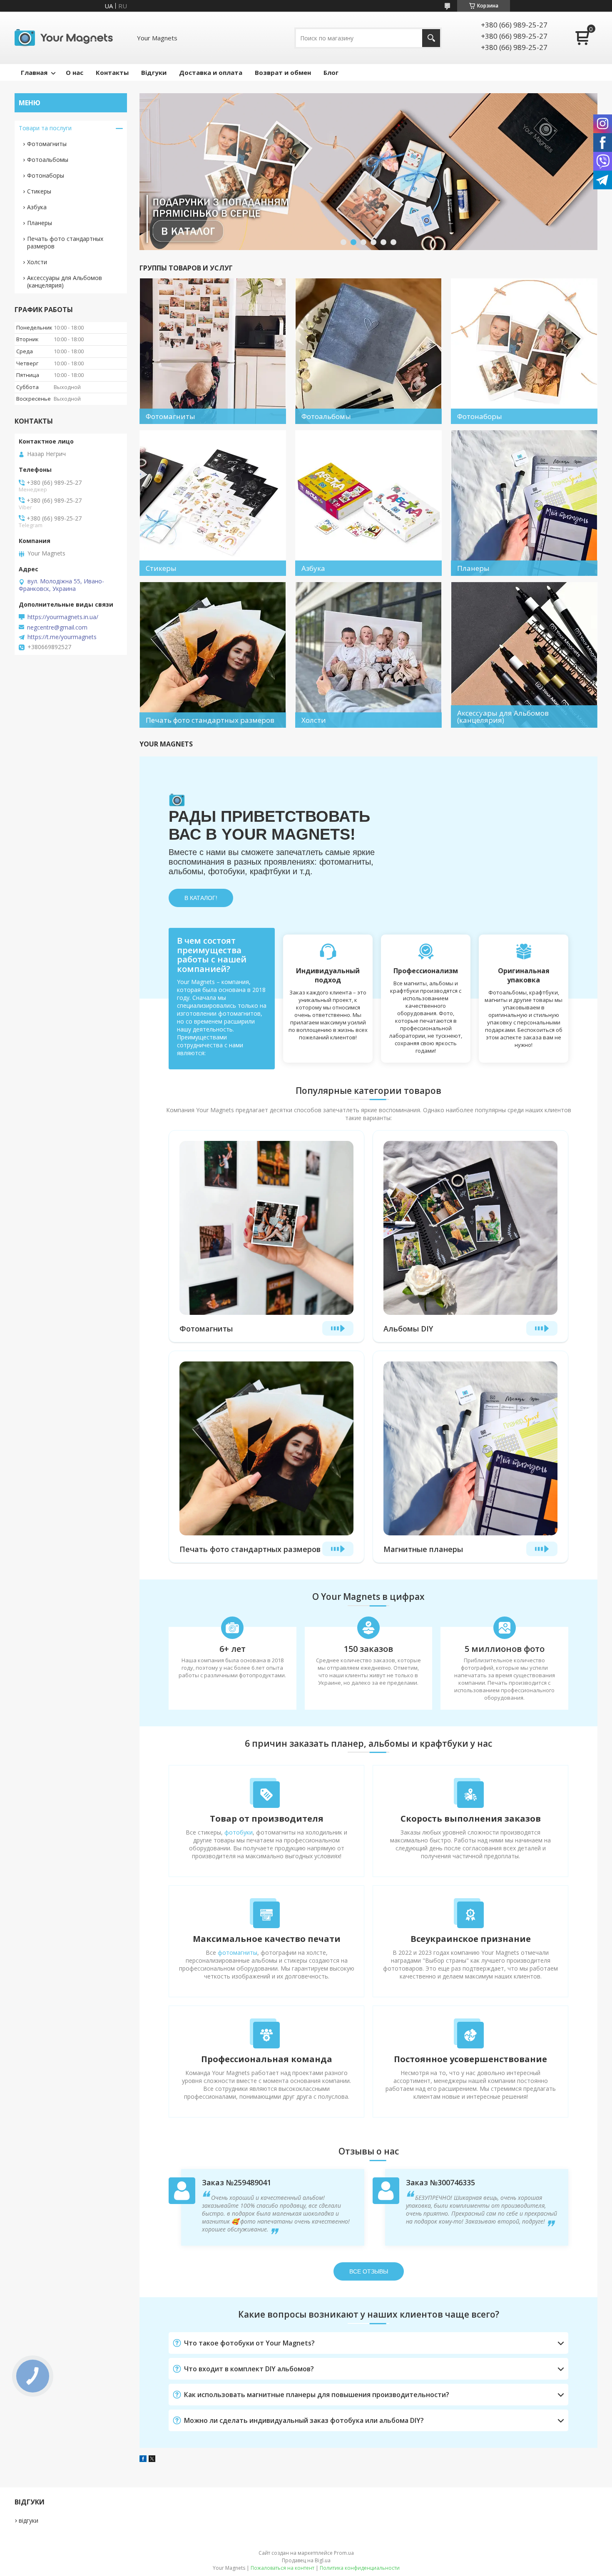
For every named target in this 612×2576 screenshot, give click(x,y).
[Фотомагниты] (213, 351)
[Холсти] (368, 655)
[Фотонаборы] (524, 351)
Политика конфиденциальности (360, 2568)
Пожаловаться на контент (282, 2568)
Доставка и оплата (211, 72)
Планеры (40, 223)
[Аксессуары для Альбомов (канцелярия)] (524, 655)
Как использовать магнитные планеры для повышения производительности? (317, 2395)
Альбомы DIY (408, 1329)
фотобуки (239, 1832)
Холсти (37, 262)
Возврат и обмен (283, 72)
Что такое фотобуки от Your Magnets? (249, 2343)
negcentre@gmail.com (57, 627)
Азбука (37, 207)
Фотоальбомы (48, 160)
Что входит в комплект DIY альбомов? (249, 2369)
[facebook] (143, 2459)
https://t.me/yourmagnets (62, 637)
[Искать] (431, 38)
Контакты (112, 72)
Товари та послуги (45, 128)
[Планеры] (524, 503)
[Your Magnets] (67, 38)
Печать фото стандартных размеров (250, 1549)
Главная (34, 72)
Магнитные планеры (423, 1549)
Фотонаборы (46, 175)
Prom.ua (344, 2553)
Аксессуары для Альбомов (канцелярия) (65, 281)
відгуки (29, 2520)
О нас (75, 72)
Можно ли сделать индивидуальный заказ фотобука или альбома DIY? (304, 2420)
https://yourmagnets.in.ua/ (63, 617)
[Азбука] (368, 503)
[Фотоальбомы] (368, 351)
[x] (152, 2459)
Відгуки (154, 72)
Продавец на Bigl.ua (306, 2560)
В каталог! (201, 898)
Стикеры (39, 191)
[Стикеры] (213, 503)
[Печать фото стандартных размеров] (213, 655)
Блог (331, 72)
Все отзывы (369, 2271)
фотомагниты (238, 1952)
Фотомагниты (206, 1329)
